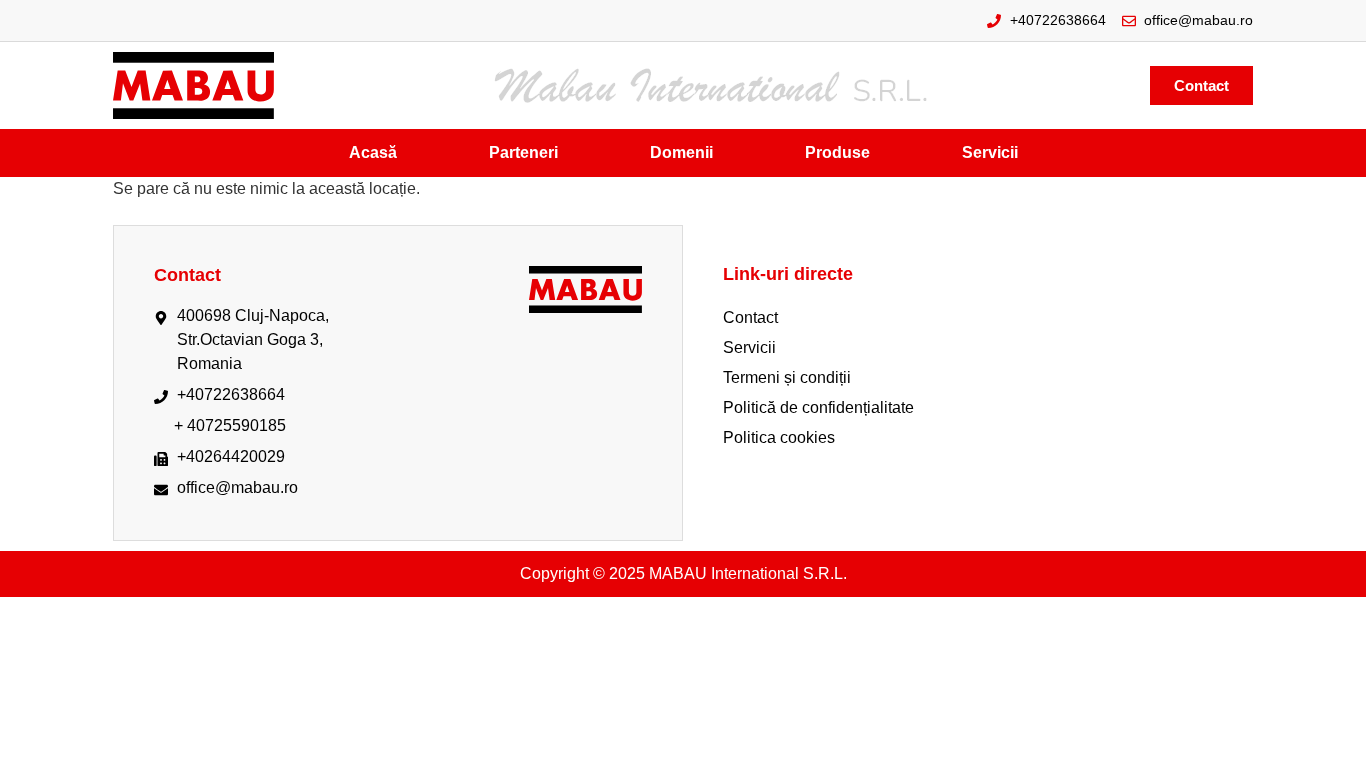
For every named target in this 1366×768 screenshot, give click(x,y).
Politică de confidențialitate (818, 407)
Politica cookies (779, 437)
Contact (750, 317)
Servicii (749, 347)
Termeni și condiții (787, 377)
